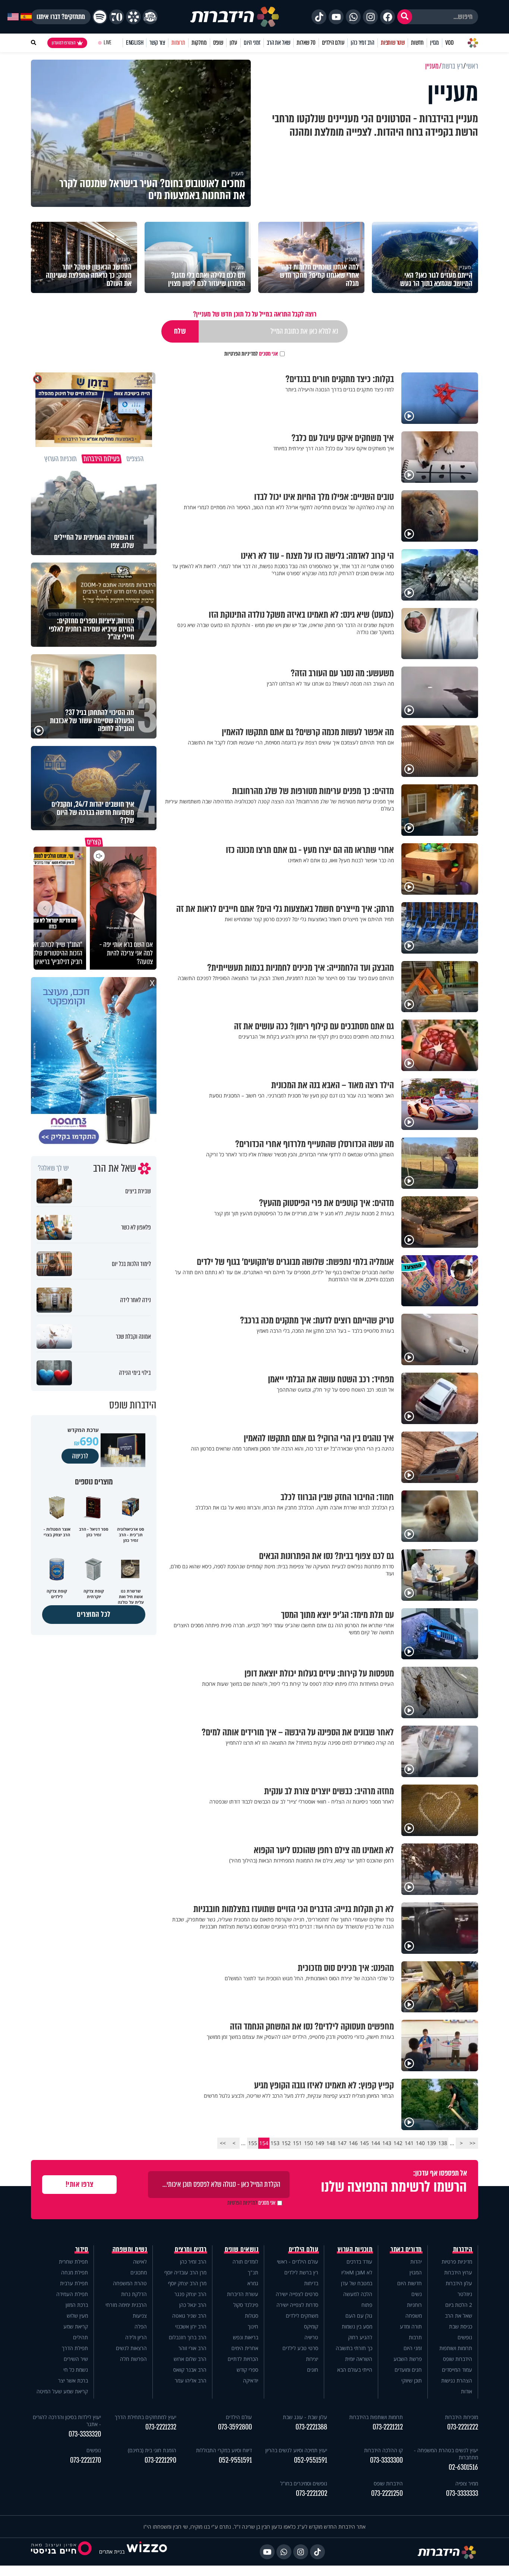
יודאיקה (251, 2380)
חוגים (313, 2370)
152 (286, 2143)
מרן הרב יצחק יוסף (187, 2283)
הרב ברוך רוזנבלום (188, 2337)
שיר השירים (76, 2359)
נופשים (465, 2337)
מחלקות (199, 43)
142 (398, 2143)
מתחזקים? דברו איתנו (61, 17)
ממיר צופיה (467, 2483)
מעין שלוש (77, 2316)
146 (353, 2143)
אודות (467, 2391)
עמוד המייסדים (457, 2370)
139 (431, 2143)
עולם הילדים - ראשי (298, 2262)
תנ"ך (253, 2272)
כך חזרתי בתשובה (354, 2348)
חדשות (417, 43)
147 (342, 2143)
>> (223, 2143)
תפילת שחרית (73, 2262)
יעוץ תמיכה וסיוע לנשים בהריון (296, 2450)
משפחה (414, 2316)
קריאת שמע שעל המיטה (62, 2391)
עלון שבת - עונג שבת (305, 2417)
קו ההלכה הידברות (383, 2450)
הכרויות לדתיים (243, 2359)
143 (387, 2143)
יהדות (416, 2262)
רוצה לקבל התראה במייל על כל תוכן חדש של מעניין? (255, 314)
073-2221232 (161, 2427)
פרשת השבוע (408, 2359)
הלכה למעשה (358, 2294)
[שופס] (133, 17)
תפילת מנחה (75, 2272)
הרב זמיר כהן (363, 43)
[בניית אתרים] (147, 2552)
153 (275, 2143)
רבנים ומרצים (191, 2249)
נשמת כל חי (76, 2370)
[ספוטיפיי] (100, 17)
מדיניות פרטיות (457, 2262)
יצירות (312, 2359)
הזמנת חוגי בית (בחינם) (152, 2450)
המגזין (416, 2272)
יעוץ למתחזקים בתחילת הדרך (146, 2417)
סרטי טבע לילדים (300, 2348)
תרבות (415, 2337)
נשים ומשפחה (130, 2249)
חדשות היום (410, 2283)
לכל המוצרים (94, 1614)
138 (443, 2143)
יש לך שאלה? (53, 1168)
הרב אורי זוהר (192, 2348)
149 (320, 2143)
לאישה (140, 2262)
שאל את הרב (279, 43)
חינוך (253, 2326)
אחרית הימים (245, 2348)
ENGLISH (135, 43)
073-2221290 (160, 2460)
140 (420, 2143)
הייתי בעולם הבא (355, 2370)
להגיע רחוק (360, 2337)
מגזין (434, 43)
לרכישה (80, 1456)
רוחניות (414, 2305)
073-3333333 (462, 2493)
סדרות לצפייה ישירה (297, 2305)
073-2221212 (388, 2427)
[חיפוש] (405, 17)
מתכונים (139, 2272)
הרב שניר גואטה (189, 2316)
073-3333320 (85, 2434)
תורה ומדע (411, 2326)
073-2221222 (463, 2427)
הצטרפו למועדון (64, 43)
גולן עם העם (359, 2316)
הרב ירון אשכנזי (191, 2326)
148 (331, 2143)
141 (409, 2143)
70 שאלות (306, 43)
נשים (417, 2294)
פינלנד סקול (246, 2305)
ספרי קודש (247, 2370)
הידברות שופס (458, 2359)
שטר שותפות (393, 43)
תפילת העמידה (72, 2294)
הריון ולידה (136, 2337)
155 (253, 2143)
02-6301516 (463, 2467)
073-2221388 (311, 2427)
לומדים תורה (245, 2262)
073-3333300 (386, 2460)
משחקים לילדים (302, 2316)
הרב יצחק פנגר (190, 2294)
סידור (82, 2249)
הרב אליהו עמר (191, 2380)
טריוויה (311, 2337)
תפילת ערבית (74, 2283)
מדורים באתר (406, 2249)
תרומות (178, 43)
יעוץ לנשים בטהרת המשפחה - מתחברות (446, 2454)
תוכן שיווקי (412, 2380)
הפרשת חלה (133, 2359)
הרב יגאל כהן (193, 2305)
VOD (449, 43)
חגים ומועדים (408, 2370)
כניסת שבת (461, 2326)
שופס (218, 43)
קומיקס (311, 2326)
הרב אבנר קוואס (190, 2370)
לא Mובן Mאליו (357, 2272)
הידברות (463, 2249)
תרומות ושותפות (456, 2348)
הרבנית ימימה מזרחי (126, 2305)
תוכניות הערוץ (355, 2249)
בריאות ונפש (246, 2337)
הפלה (141, 2326)
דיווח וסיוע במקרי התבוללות (224, 2450)
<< (472, 2143)
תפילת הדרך (75, 2348)
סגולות (252, 2316)
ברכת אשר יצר (73, 2380)
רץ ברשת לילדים (301, 2272)
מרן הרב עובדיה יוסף (185, 2272)
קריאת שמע (76, 2326)
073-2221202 (312, 2493)
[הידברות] (235, 17)
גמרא (253, 2283)
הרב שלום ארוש (190, 2359)
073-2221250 (387, 2493)
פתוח (367, 2305)
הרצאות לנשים (131, 2348)
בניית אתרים (112, 2552)
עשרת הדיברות (243, 2294)
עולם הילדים (333, 43)
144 (376, 2143)
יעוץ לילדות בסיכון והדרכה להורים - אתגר (67, 2421)
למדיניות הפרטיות (241, 354)
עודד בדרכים (359, 2262)
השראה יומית (359, 2359)
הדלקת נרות (134, 2294)
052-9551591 (311, 2460)
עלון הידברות (459, 2283)
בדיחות (311, 2283)
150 (309, 2143)
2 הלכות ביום (459, 2305)
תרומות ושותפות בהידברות (376, 2417)
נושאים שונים (241, 2249)
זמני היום (252, 43)
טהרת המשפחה (130, 2283)
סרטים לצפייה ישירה (297, 2294)
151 (297, 2143)
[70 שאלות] (117, 17)
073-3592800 (235, 2427)
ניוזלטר (465, 2294)
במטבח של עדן (357, 2283)
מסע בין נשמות (357, 2326)
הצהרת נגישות (457, 2380)
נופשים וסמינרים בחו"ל (304, 2483)
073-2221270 (86, 2460)
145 (364, 2143)
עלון (233, 43)
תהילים (80, 2337)
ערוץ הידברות (458, 2272)
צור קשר (157, 43)
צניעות (140, 2316)
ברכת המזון (77, 2305)
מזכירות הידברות (461, 2417)
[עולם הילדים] (150, 17)
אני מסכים (251, 354)
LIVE (108, 43)
